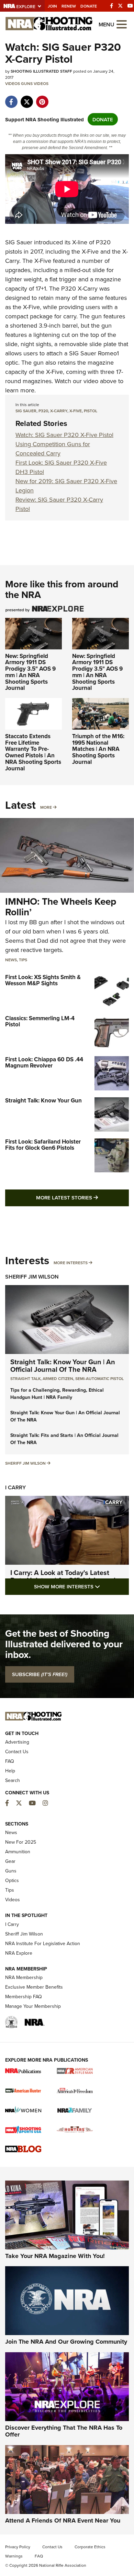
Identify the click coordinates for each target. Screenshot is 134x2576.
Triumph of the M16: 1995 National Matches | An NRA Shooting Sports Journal (98, 749)
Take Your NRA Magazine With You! (55, 2256)
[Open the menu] (122, 24)
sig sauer (26, 411)
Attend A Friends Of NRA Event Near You (63, 2520)
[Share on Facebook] (11, 98)
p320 (43, 411)
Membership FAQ (24, 1997)
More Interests (71, 1263)
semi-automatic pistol (99, 1378)
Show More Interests (81, 1586)
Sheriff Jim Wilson (32, 1277)
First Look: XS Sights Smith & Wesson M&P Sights (43, 980)
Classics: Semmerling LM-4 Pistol (40, 1021)
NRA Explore (19, 1953)
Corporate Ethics (90, 2547)
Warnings (14, 2556)
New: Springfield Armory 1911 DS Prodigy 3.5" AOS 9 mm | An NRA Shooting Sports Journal (30, 672)
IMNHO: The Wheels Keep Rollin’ (61, 907)
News (11, 960)
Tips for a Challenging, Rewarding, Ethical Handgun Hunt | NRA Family (57, 1394)
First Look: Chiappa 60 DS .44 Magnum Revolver (44, 1063)
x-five (76, 411)
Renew (69, 6)
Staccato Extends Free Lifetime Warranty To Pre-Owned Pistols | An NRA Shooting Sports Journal (33, 752)
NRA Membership (24, 1977)
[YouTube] (130, 6)
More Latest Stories (82, 1197)
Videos (13, 83)
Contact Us (17, 1751)
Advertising (17, 1742)
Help (10, 1771)
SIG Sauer (19, 242)
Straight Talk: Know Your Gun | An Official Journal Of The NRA (63, 1365)
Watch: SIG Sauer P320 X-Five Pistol (64, 435)
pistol (91, 411)
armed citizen (58, 1378)
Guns (27, 83)
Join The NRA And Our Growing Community (66, 2342)
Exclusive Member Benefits (34, 1987)
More (46, 807)
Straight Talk (25, 1378)
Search (13, 1780)
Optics (12, 1880)
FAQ (10, 1761)
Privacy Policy (18, 2547)
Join (52, 6)
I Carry (15, 1487)
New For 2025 (21, 1842)
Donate (89, 6)
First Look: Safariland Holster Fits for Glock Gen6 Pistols (43, 1145)
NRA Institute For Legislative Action (43, 1943)
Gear (10, 1861)
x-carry (59, 411)
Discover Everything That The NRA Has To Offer (64, 2431)
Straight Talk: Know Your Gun (43, 1100)
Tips (23, 960)
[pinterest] (42, 98)
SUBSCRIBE (40, 1674)
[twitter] (27, 98)
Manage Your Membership (33, 2006)
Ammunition (18, 1852)
